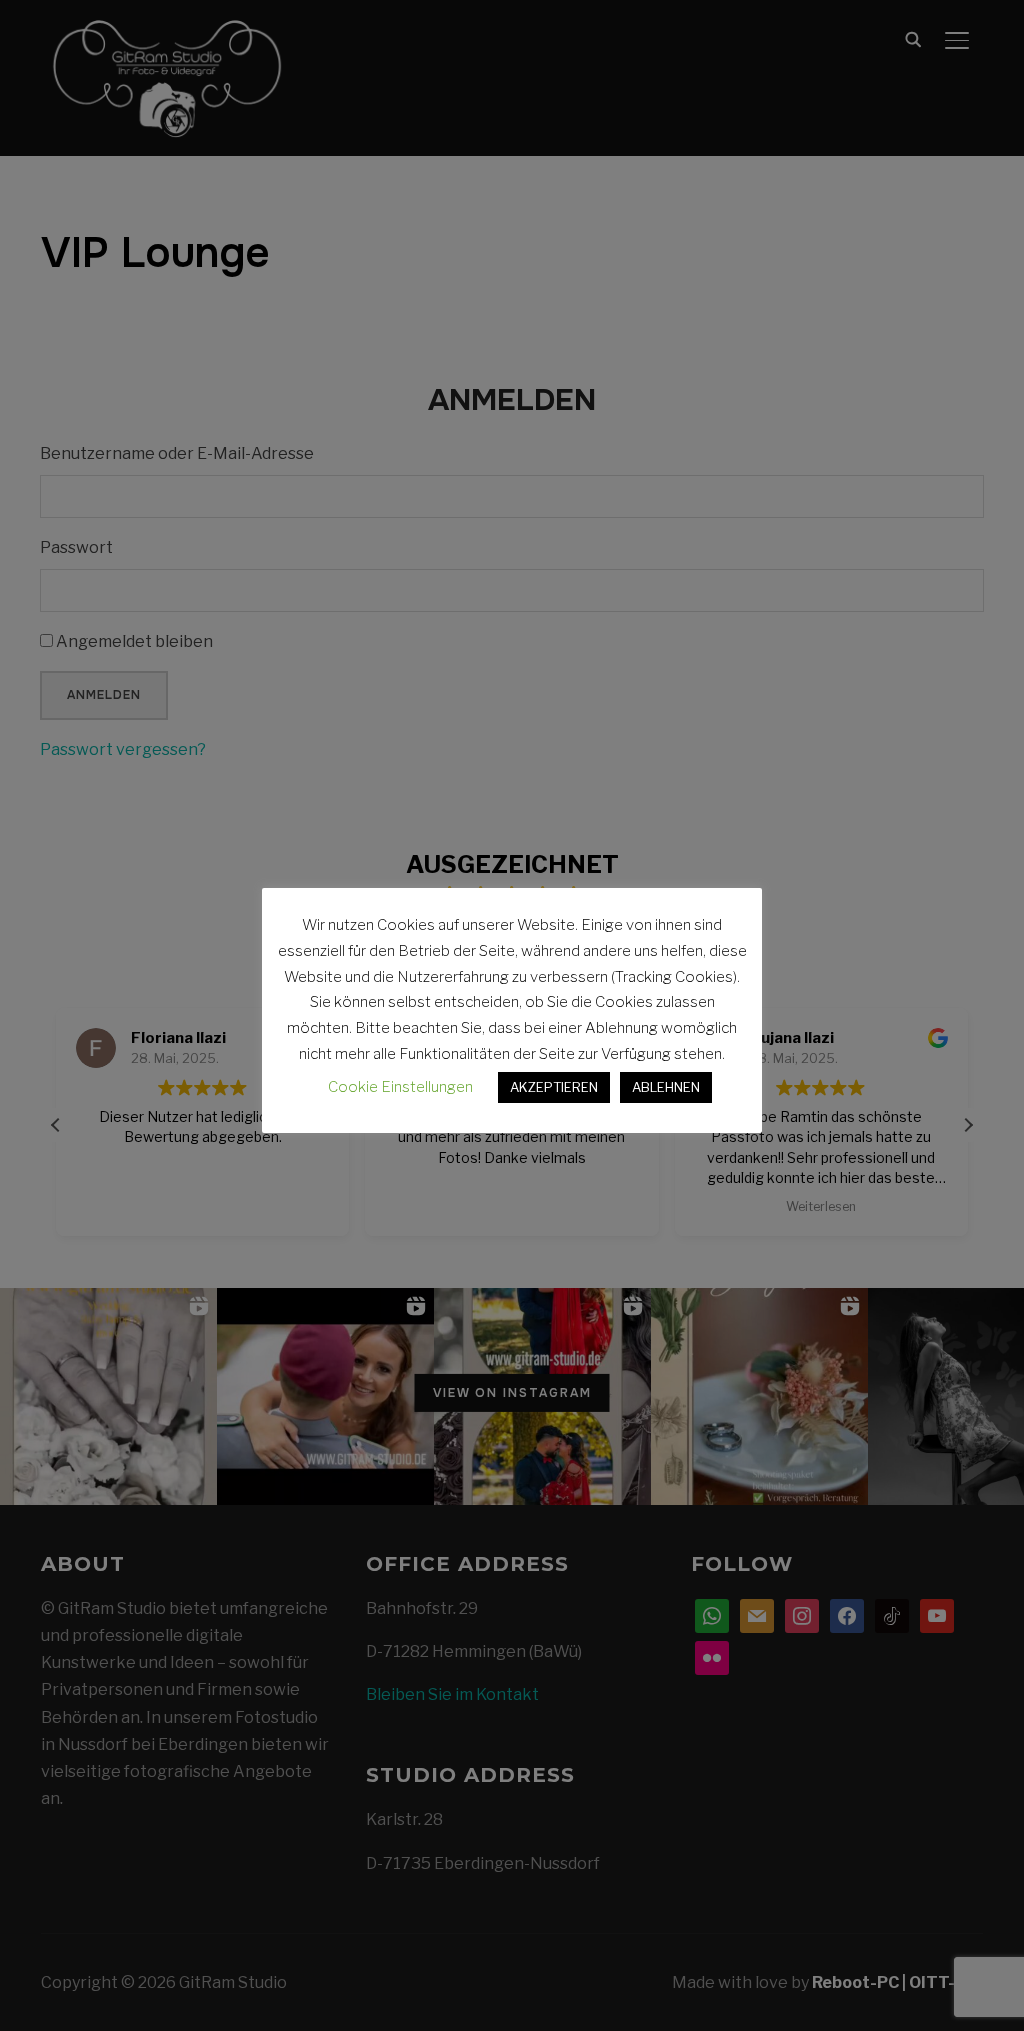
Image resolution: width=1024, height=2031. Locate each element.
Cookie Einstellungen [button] (400, 1087)
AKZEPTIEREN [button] (554, 1087)
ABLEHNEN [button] (666, 1087)
